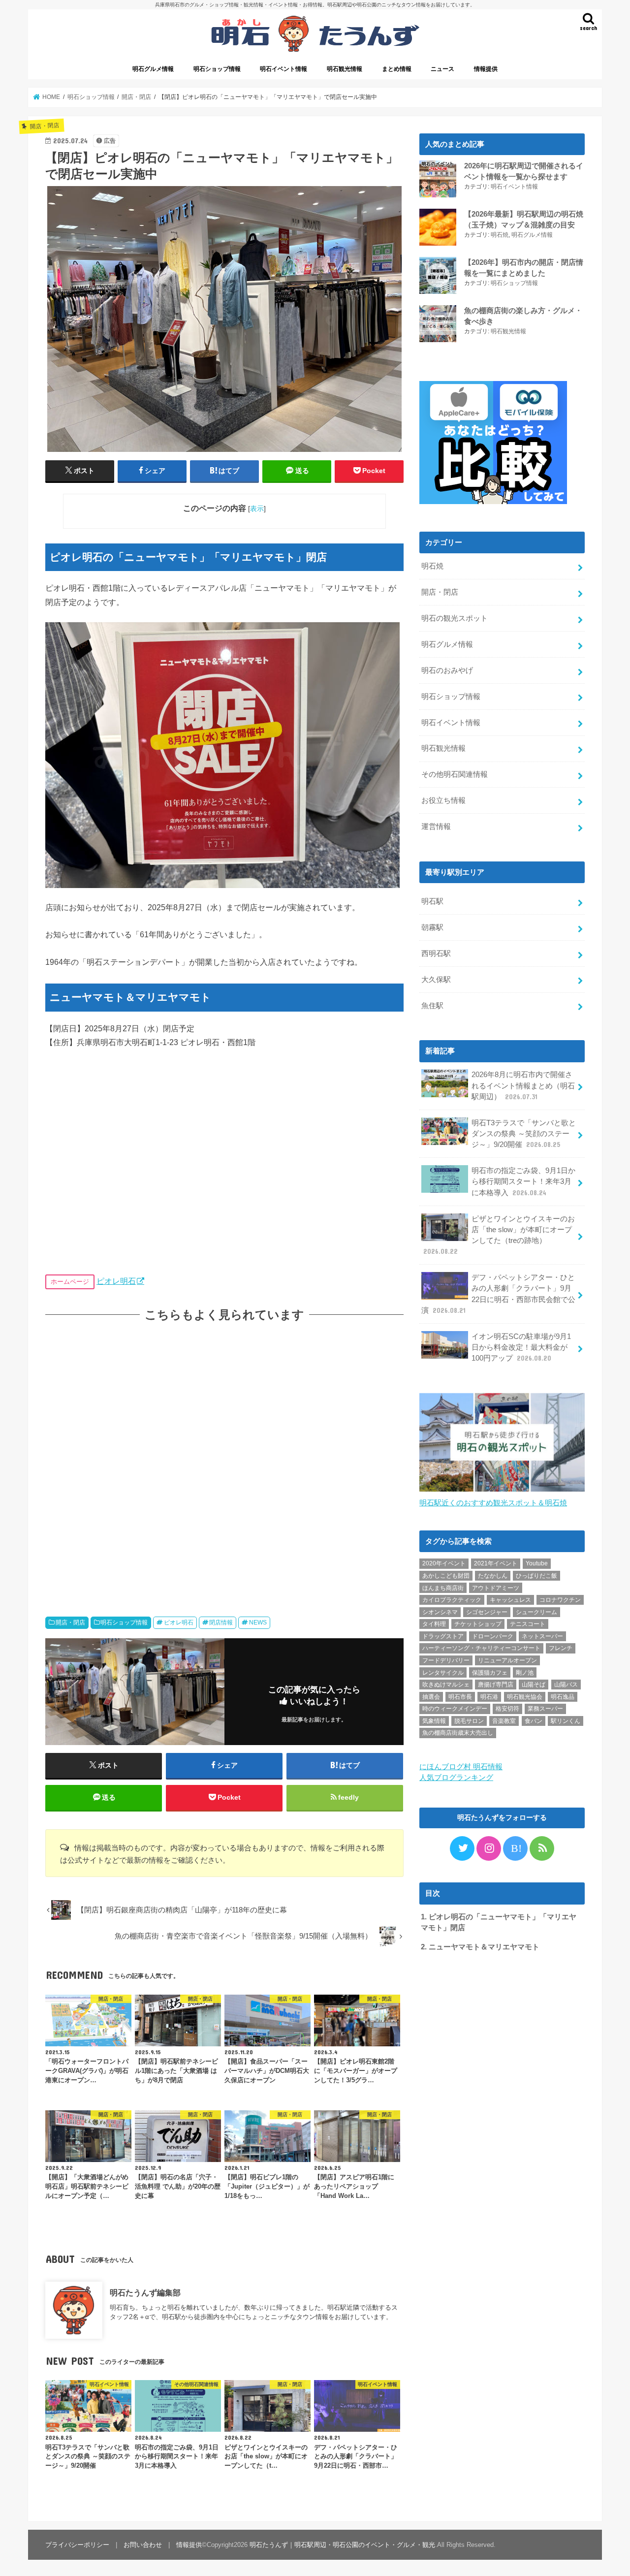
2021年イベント (496, 1563)
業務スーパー (545, 1709)
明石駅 (432, 901)
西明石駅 (436, 954)
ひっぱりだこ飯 (536, 1576)
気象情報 (434, 1721)
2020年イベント (444, 1563)
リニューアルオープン (507, 1660)
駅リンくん (566, 1721)
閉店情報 (221, 1622)
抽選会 (431, 1697)
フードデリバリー (446, 1660)
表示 (257, 509)
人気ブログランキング (456, 1778)
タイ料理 (434, 1624)
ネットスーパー (542, 1636)
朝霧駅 (432, 927)
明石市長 (460, 1697)
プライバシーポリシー (77, 2545)
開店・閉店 (70, 1622)
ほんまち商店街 (443, 1588)
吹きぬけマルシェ (446, 1685)
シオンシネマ (440, 1612)
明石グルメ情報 (153, 69)
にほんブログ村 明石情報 (461, 1767)
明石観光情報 (345, 69)
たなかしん (493, 1576)
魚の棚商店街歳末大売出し (458, 1733)
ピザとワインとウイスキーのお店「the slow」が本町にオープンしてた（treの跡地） (499, 1235)
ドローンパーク (493, 1636)
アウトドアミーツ (496, 1588)
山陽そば (534, 1685)
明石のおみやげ (447, 670)
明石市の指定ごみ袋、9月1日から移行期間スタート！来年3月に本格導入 (523, 1181)
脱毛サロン (469, 1721)
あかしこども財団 (446, 1576)
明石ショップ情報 (217, 69)
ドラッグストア (443, 1636)
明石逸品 (563, 1697)
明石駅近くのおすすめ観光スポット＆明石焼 (493, 1503)
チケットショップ (478, 1624)
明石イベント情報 (283, 69)
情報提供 (486, 69)
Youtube (537, 1563)
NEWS (258, 1622)
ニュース (442, 69)
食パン (534, 1721)
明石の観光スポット (455, 618)
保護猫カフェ (490, 1673)
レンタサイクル (443, 1673)
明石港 (489, 1697)
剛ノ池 (525, 1673)
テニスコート (528, 1624)
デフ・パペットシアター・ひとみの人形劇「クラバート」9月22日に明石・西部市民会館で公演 (498, 1294)
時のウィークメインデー (455, 1709)
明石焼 (500, 235)
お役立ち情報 (443, 800)
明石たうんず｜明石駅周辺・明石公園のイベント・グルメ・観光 (342, 2545)
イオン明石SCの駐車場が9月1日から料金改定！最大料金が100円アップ (521, 1347)
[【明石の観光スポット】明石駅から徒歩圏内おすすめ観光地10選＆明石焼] (502, 1492)
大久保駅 (436, 980)
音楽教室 (504, 1721)
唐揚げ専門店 (496, 1685)
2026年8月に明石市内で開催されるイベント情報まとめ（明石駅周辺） (523, 1085)
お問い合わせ (143, 2545)
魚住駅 (432, 1006)
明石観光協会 (525, 1697)
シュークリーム (536, 1612)
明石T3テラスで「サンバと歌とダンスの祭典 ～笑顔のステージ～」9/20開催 (524, 1134)
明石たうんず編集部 (145, 2292)
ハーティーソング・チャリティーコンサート (481, 1648)
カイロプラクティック (452, 1600)
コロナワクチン (560, 1600)
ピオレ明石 (116, 1281)
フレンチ (561, 1648)
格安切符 (507, 1709)
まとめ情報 (397, 69)
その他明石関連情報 (455, 774)
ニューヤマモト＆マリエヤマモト (480, 1947)
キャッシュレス (510, 1600)
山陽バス (566, 1685)
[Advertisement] (224, 1460)
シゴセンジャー (487, 1612)
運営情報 (436, 827)
